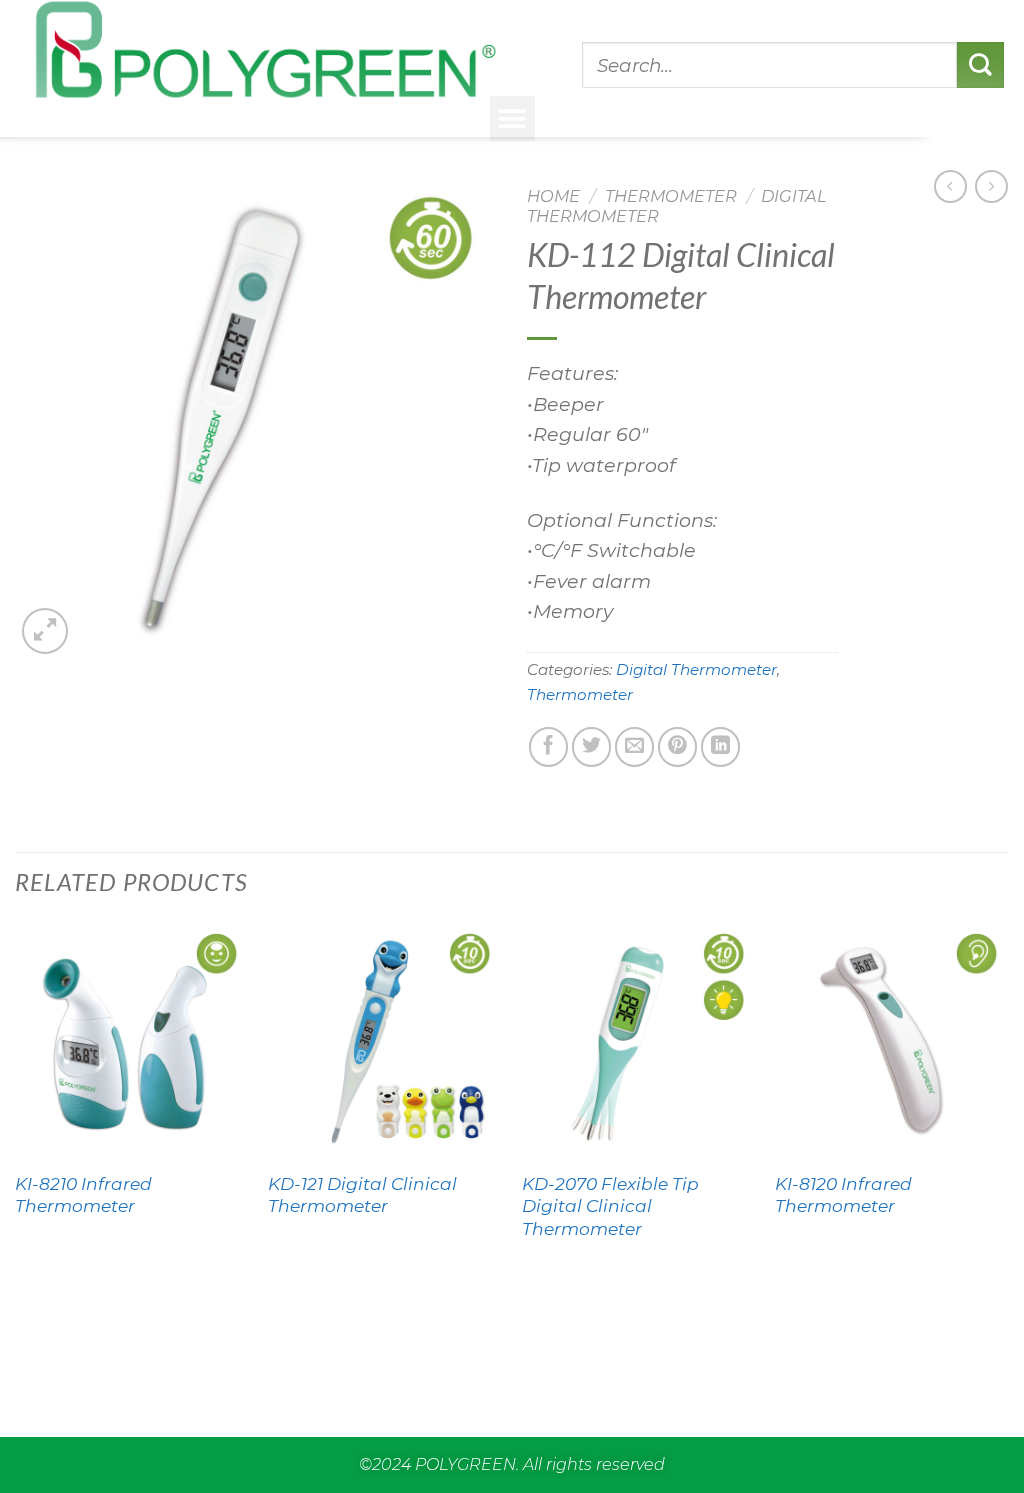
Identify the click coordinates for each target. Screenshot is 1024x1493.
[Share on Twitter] (591, 746)
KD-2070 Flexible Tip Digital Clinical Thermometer (610, 1206)
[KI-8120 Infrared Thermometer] (892, 1041)
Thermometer (671, 196)
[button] (512, 118)
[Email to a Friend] (634, 746)
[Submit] (980, 65)
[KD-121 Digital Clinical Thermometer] (385, 1041)
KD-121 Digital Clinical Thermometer (362, 1194)
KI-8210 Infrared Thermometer (83, 1194)
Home (553, 196)
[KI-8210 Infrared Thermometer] (132, 1041)
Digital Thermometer (696, 669)
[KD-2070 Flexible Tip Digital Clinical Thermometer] (639, 1041)
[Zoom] (45, 631)
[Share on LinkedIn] (720, 746)
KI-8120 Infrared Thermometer (843, 1194)
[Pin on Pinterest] (677, 746)
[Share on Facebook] (548, 746)
